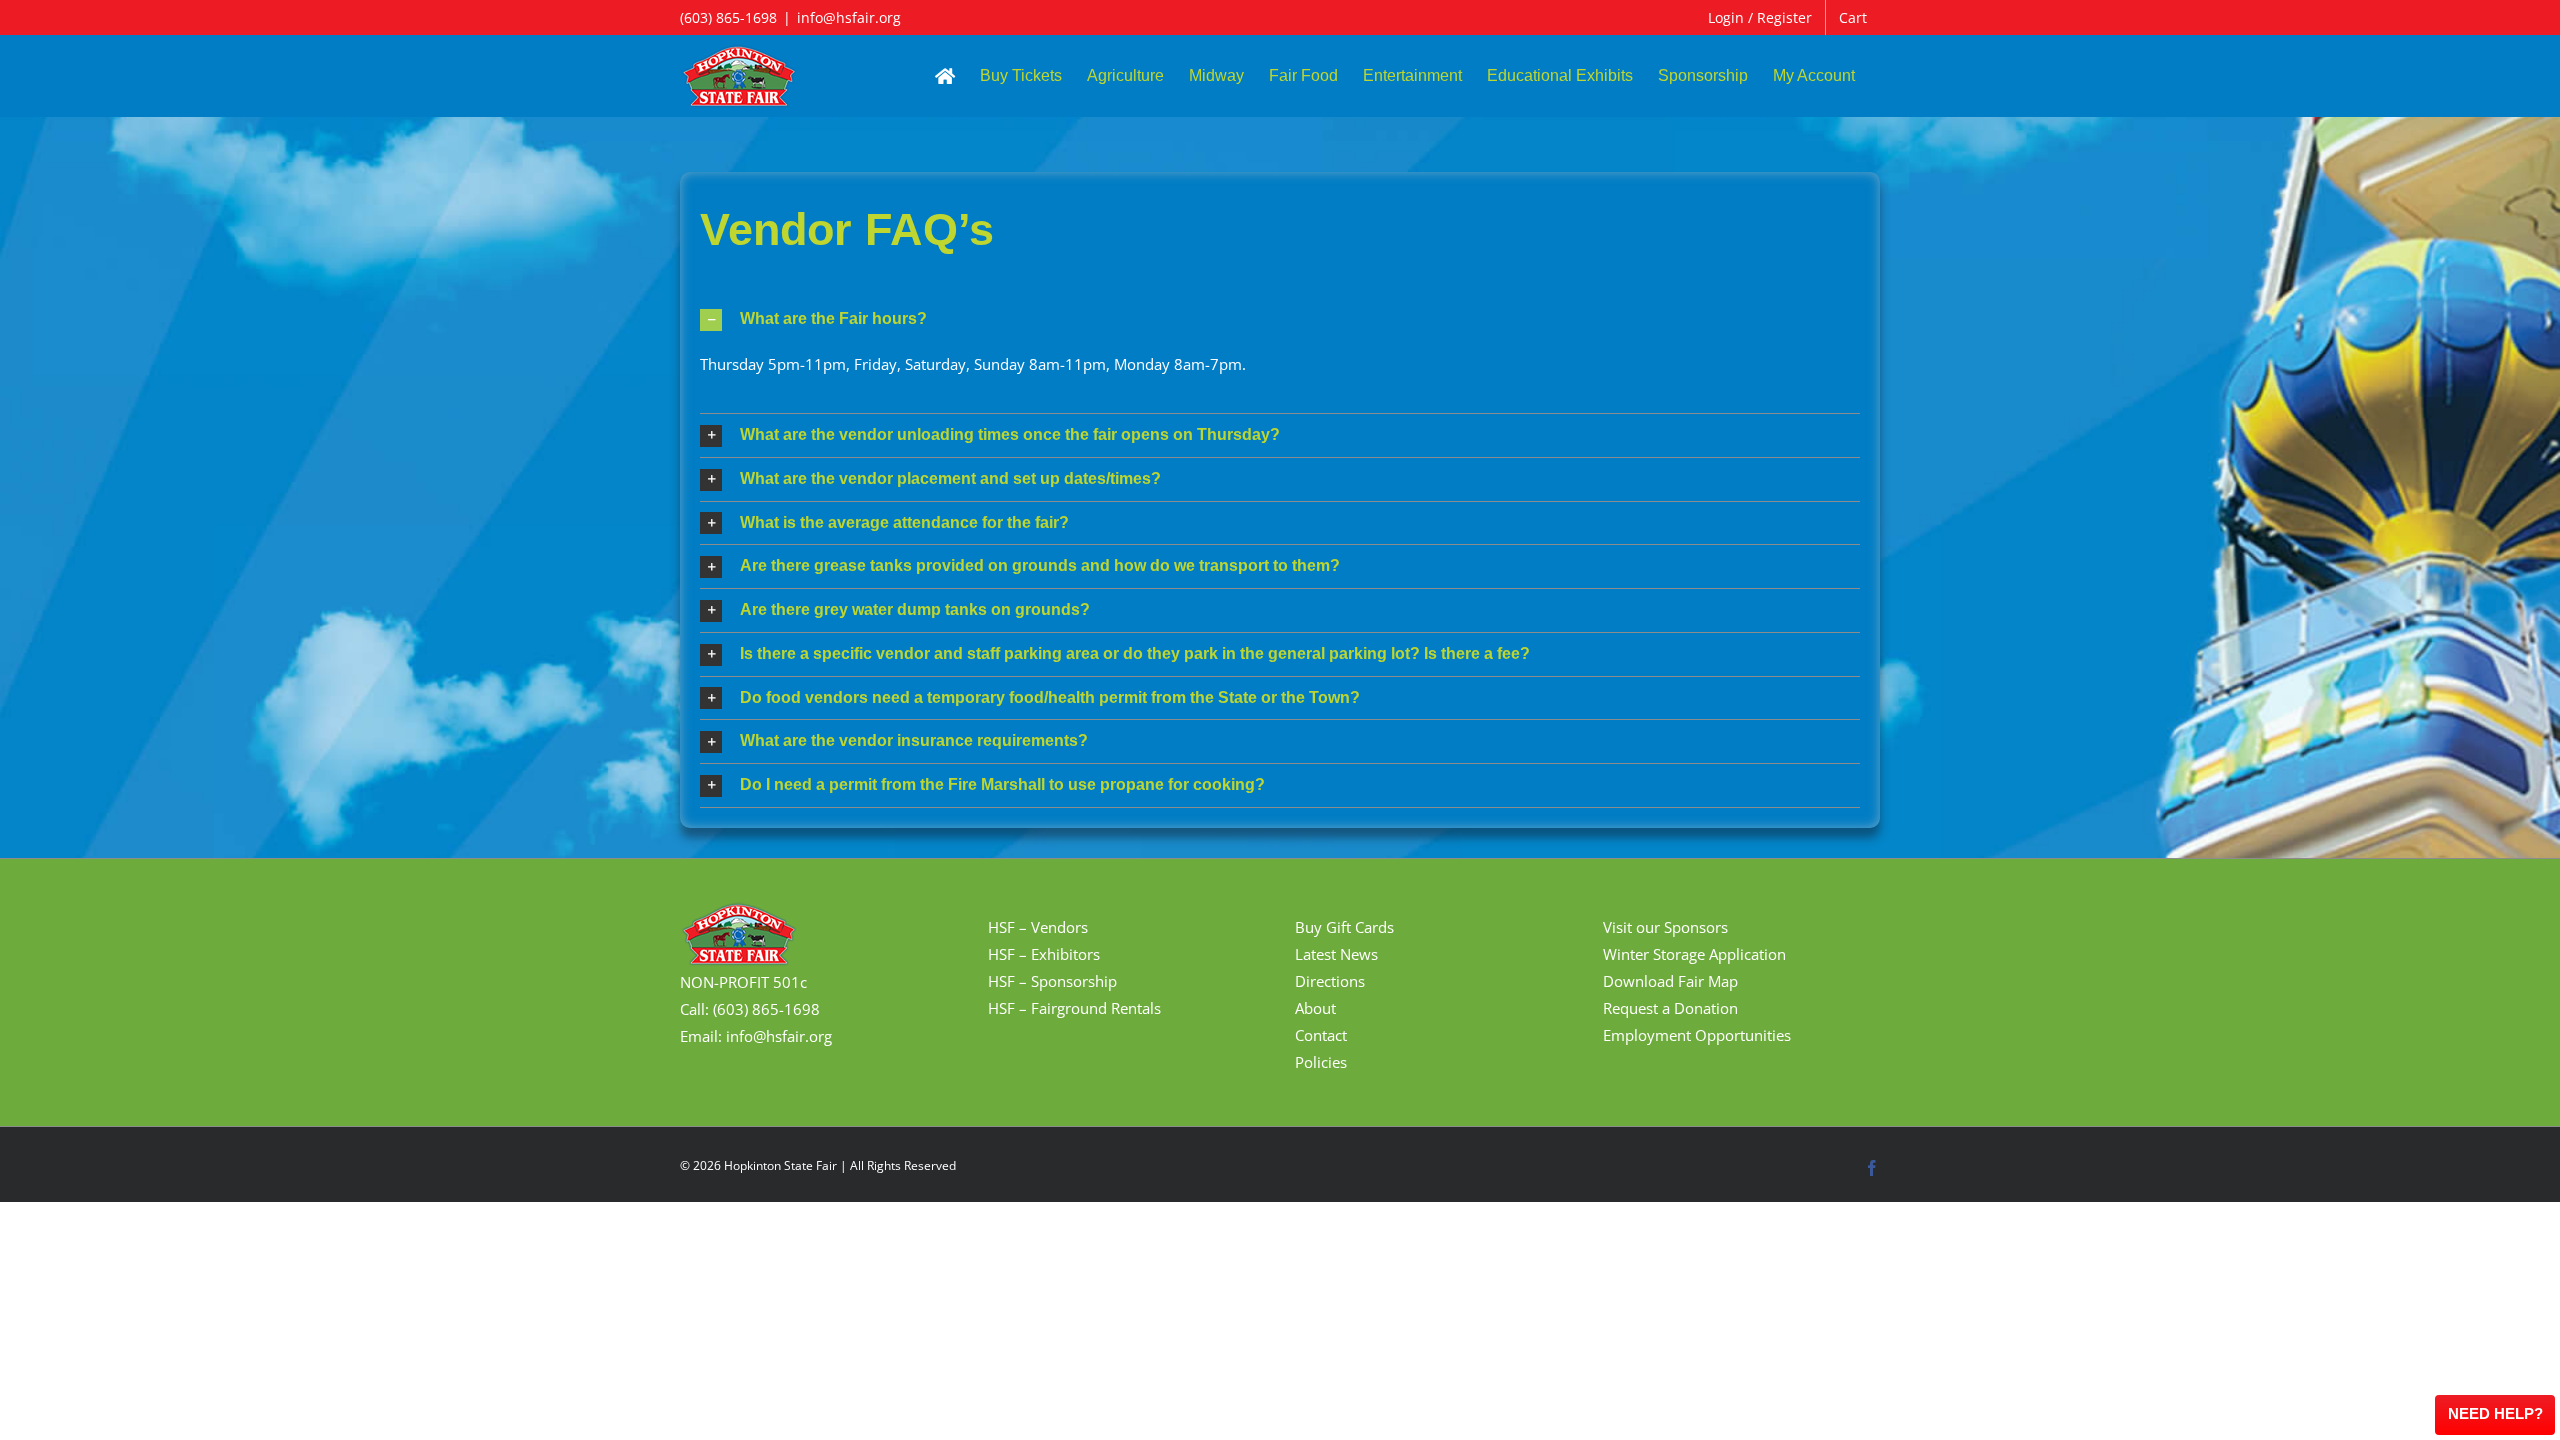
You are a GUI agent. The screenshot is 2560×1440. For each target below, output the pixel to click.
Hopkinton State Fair (780, 1165)
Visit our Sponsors (1665, 927)
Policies (1321, 1062)
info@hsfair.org (849, 17)
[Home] (945, 76)
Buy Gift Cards (1344, 927)
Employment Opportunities (1697, 1035)
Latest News (1336, 954)
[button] (1280, 319)
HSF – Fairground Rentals (1074, 1008)
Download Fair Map (1670, 981)
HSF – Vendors (1038, 927)
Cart (1853, 17)
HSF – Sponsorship (1052, 981)
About (1315, 1008)
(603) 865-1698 (728, 17)
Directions (1330, 981)
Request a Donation (1670, 1008)
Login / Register (1760, 17)
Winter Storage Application (1694, 954)
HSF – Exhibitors (1044, 954)
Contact (1321, 1035)
